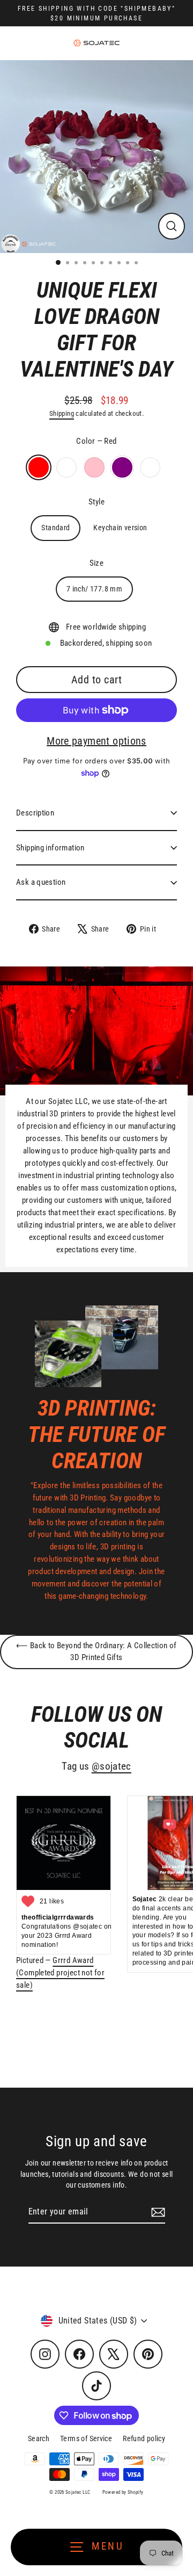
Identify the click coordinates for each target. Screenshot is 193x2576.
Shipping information (50, 848)
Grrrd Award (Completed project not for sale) (60, 1973)
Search (39, 2438)
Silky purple (122, 467)
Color (96, 441)
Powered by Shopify (123, 2492)
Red (39, 467)
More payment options (96, 741)
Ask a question (41, 882)
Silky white (66, 467)
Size (97, 563)
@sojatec (112, 1766)
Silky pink (94, 467)
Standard (55, 528)
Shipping (62, 413)
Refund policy (144, 2438)
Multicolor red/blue (150, 467)
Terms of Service (86, 2438)
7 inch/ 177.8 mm (94, 589)
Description (35, 813)
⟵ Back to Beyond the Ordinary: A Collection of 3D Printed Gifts (96, 1651)
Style (96, 502)
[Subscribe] (157, 2212)
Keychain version (120, 528)
